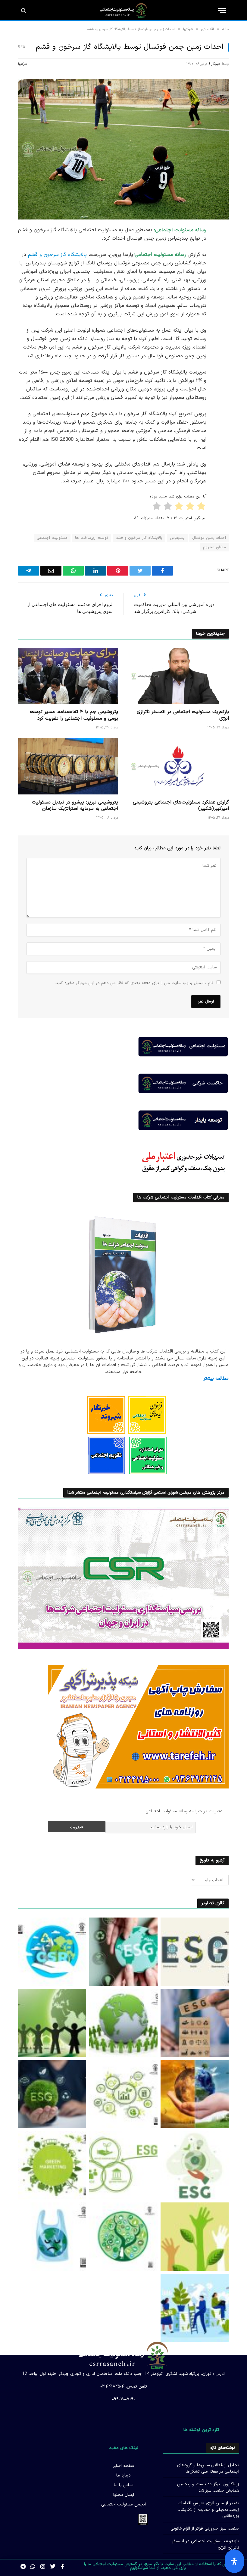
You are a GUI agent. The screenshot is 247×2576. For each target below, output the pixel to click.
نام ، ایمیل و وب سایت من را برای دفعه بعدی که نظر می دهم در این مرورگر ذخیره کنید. (134, 983)
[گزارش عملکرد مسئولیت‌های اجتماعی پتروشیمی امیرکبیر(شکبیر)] (179, 766)
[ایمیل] (223, 307)
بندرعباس (177, 538)
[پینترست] (223, 292)
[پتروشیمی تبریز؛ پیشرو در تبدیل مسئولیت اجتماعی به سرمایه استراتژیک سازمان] (68, 766)
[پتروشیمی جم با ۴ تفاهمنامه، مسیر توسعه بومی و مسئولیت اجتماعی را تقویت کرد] (68, 676)
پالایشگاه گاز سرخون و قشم (57, 255)
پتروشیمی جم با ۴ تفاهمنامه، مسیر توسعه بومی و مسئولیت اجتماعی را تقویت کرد (74, 715)
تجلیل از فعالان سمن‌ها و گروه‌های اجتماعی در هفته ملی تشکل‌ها (208, 2468)
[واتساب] (223, 338)
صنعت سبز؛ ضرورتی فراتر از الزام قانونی (205, 2529)
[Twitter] (53, 2566)
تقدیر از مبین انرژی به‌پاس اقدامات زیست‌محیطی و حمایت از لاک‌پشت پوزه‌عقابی (208, 2510)
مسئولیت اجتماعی (52, 538)
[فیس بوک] (223, 246)
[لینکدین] (223, 276)
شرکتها (22, 64)
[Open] (234, 2561)
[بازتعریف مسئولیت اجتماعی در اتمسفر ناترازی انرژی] (179, 676)
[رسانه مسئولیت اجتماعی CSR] (124, 11)
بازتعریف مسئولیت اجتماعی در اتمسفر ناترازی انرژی (183, 715)
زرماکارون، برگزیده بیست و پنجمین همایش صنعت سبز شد (208, 2487)
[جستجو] (24, 11)
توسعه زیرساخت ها (92, 538)
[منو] (222, 11)
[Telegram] (223, 323)
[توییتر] (223, 261)
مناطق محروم (214, 547)
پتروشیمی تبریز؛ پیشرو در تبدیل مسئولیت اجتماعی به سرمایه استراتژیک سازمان (75, 806)
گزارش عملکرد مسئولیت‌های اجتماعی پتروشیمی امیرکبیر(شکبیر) (181, 806)
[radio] (202, 507)
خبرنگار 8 (214, 64)
